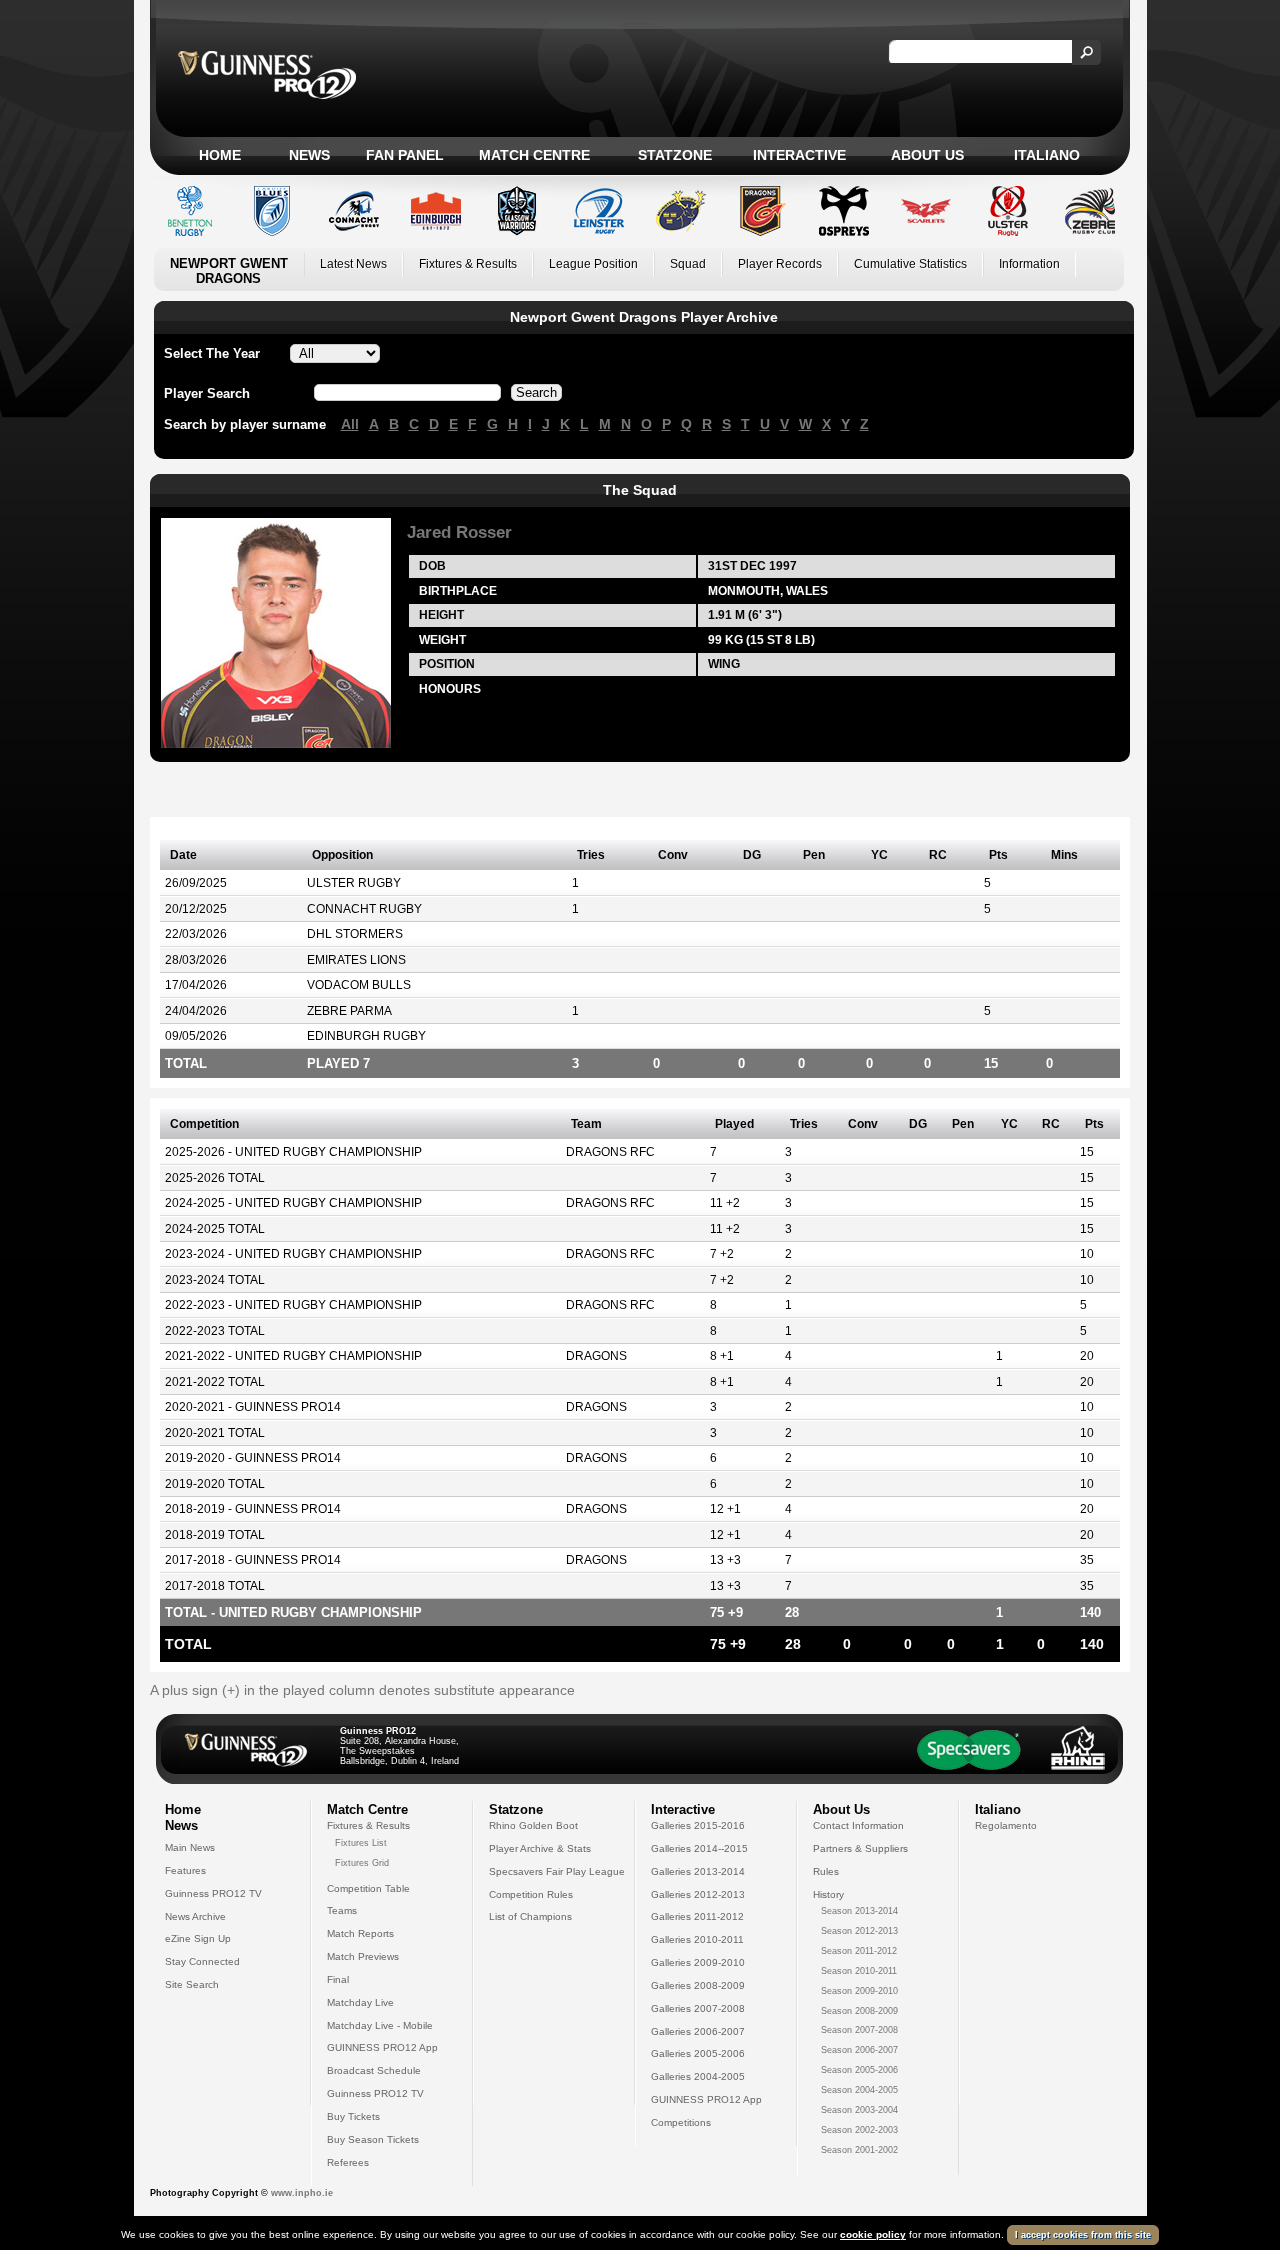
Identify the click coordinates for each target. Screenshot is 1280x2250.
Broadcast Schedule (374, 2070)
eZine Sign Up (198, 1938)
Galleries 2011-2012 (697, 1916)
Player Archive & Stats (540, 1848)
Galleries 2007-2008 (698, 2008)
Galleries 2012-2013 (698, 1894)
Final (338, 1979)
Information (1029, 264)
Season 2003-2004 (859, 2110)
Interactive (799, 155)
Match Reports (360, 1933)
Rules (826, 1871)
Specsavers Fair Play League (557, 1871)
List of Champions (530, 1916)
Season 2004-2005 (859, 2090)
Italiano (1047, 155)
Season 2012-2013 (859, 1931)
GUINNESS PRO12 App (382, 2047)
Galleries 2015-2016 (698, 1825)
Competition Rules (531, 1894)
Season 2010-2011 (859, 1971)
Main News (190, 1847)
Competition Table (368, 1888)
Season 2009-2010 (859, 1991)
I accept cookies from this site (1083, 2235)
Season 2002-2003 (859, 2130)
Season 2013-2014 (859, 1911)
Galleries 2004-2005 (698, 2076)
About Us (927, 155)
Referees (348, 2162)
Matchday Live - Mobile (380, 2025)
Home (220, 155)
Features (185, 1870)
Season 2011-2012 (859, 1951)
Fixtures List (361, 1843)
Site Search (192, 1984)
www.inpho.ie (302, 2193)
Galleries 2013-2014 (698, 1871)
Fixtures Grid (362, 1863)
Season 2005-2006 (859, 2070)
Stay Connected (202, 1961)
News (309, 155)
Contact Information (858, 1825)
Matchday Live (360, 2002)
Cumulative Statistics (910, 264)
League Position (593, 264)
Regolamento (1006, 1825)
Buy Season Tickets (373, 2139)
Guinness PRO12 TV (213, 1893)
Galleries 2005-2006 (698, 2053)
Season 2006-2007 (859, 2050)
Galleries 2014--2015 (699, 1848)
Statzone (675, 155)
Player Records (780, 264)
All (350, 424)
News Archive (195, 1916)
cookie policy (873, 2234)
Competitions (681, 2122)
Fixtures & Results (468, 264)
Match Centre (534, 155)
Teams (342, 1910)
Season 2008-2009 (859, 2011)
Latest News (353, 264)
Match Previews (363, 1956)
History (828, 1894)
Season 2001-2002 (859, 2150)
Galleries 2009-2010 (698, 1962)
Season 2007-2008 (859, 2030)
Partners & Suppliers (860, 1848)
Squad (688, 264)
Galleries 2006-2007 (698, 2031)
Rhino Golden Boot (533, 1825)
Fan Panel (405, 155)
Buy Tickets (353, 2116)
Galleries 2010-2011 (697, 1939)
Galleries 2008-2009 (698, 1985)
